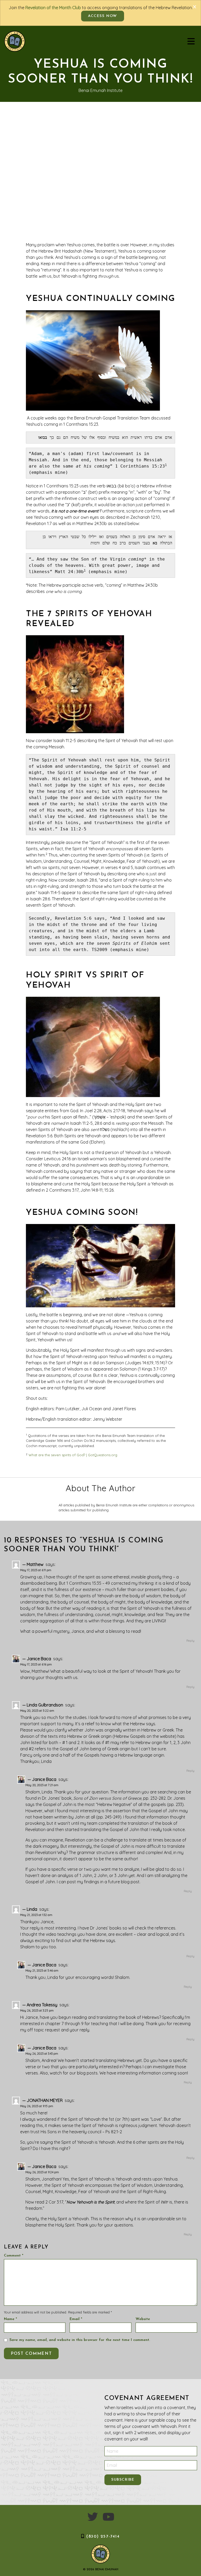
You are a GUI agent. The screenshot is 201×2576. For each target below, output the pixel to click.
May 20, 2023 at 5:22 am (37, 1711)
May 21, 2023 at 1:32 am (36, 1915)
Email (76, 2319)
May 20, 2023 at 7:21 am (42, 1785)
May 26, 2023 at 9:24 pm (42, 2172)
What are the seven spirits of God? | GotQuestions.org (72, 1455)
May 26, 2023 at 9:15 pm (37, 2106)
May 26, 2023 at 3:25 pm (37, 2010)
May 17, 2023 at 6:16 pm (36, 1664)
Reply (190, 1641)
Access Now (103, 16)
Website (143, 2319)
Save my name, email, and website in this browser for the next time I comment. (80, 2340)
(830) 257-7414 (103, 2537)
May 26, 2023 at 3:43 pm (42, 2054)
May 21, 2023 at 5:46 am (42, 1971)
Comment (14, 2256)
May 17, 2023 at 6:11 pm (36, 1570)
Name (10, 2319)
